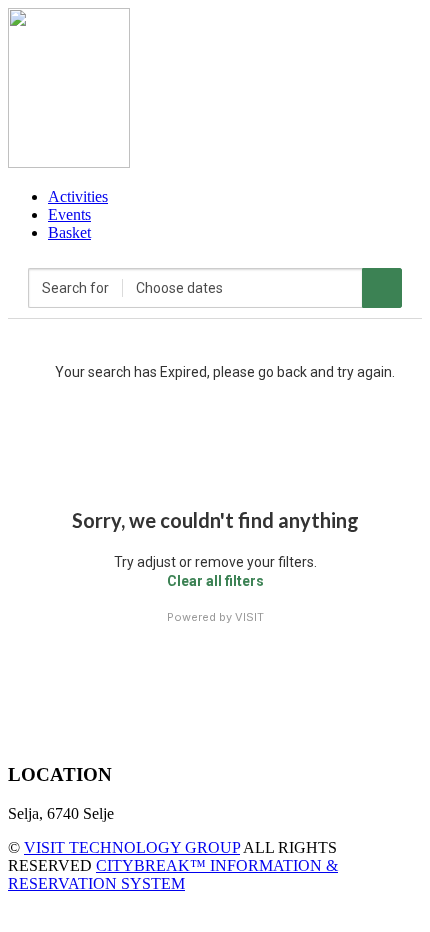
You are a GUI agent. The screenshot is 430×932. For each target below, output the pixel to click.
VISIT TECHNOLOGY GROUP (132, 847)
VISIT (249, 617)
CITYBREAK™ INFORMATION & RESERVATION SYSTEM (173, 874)
